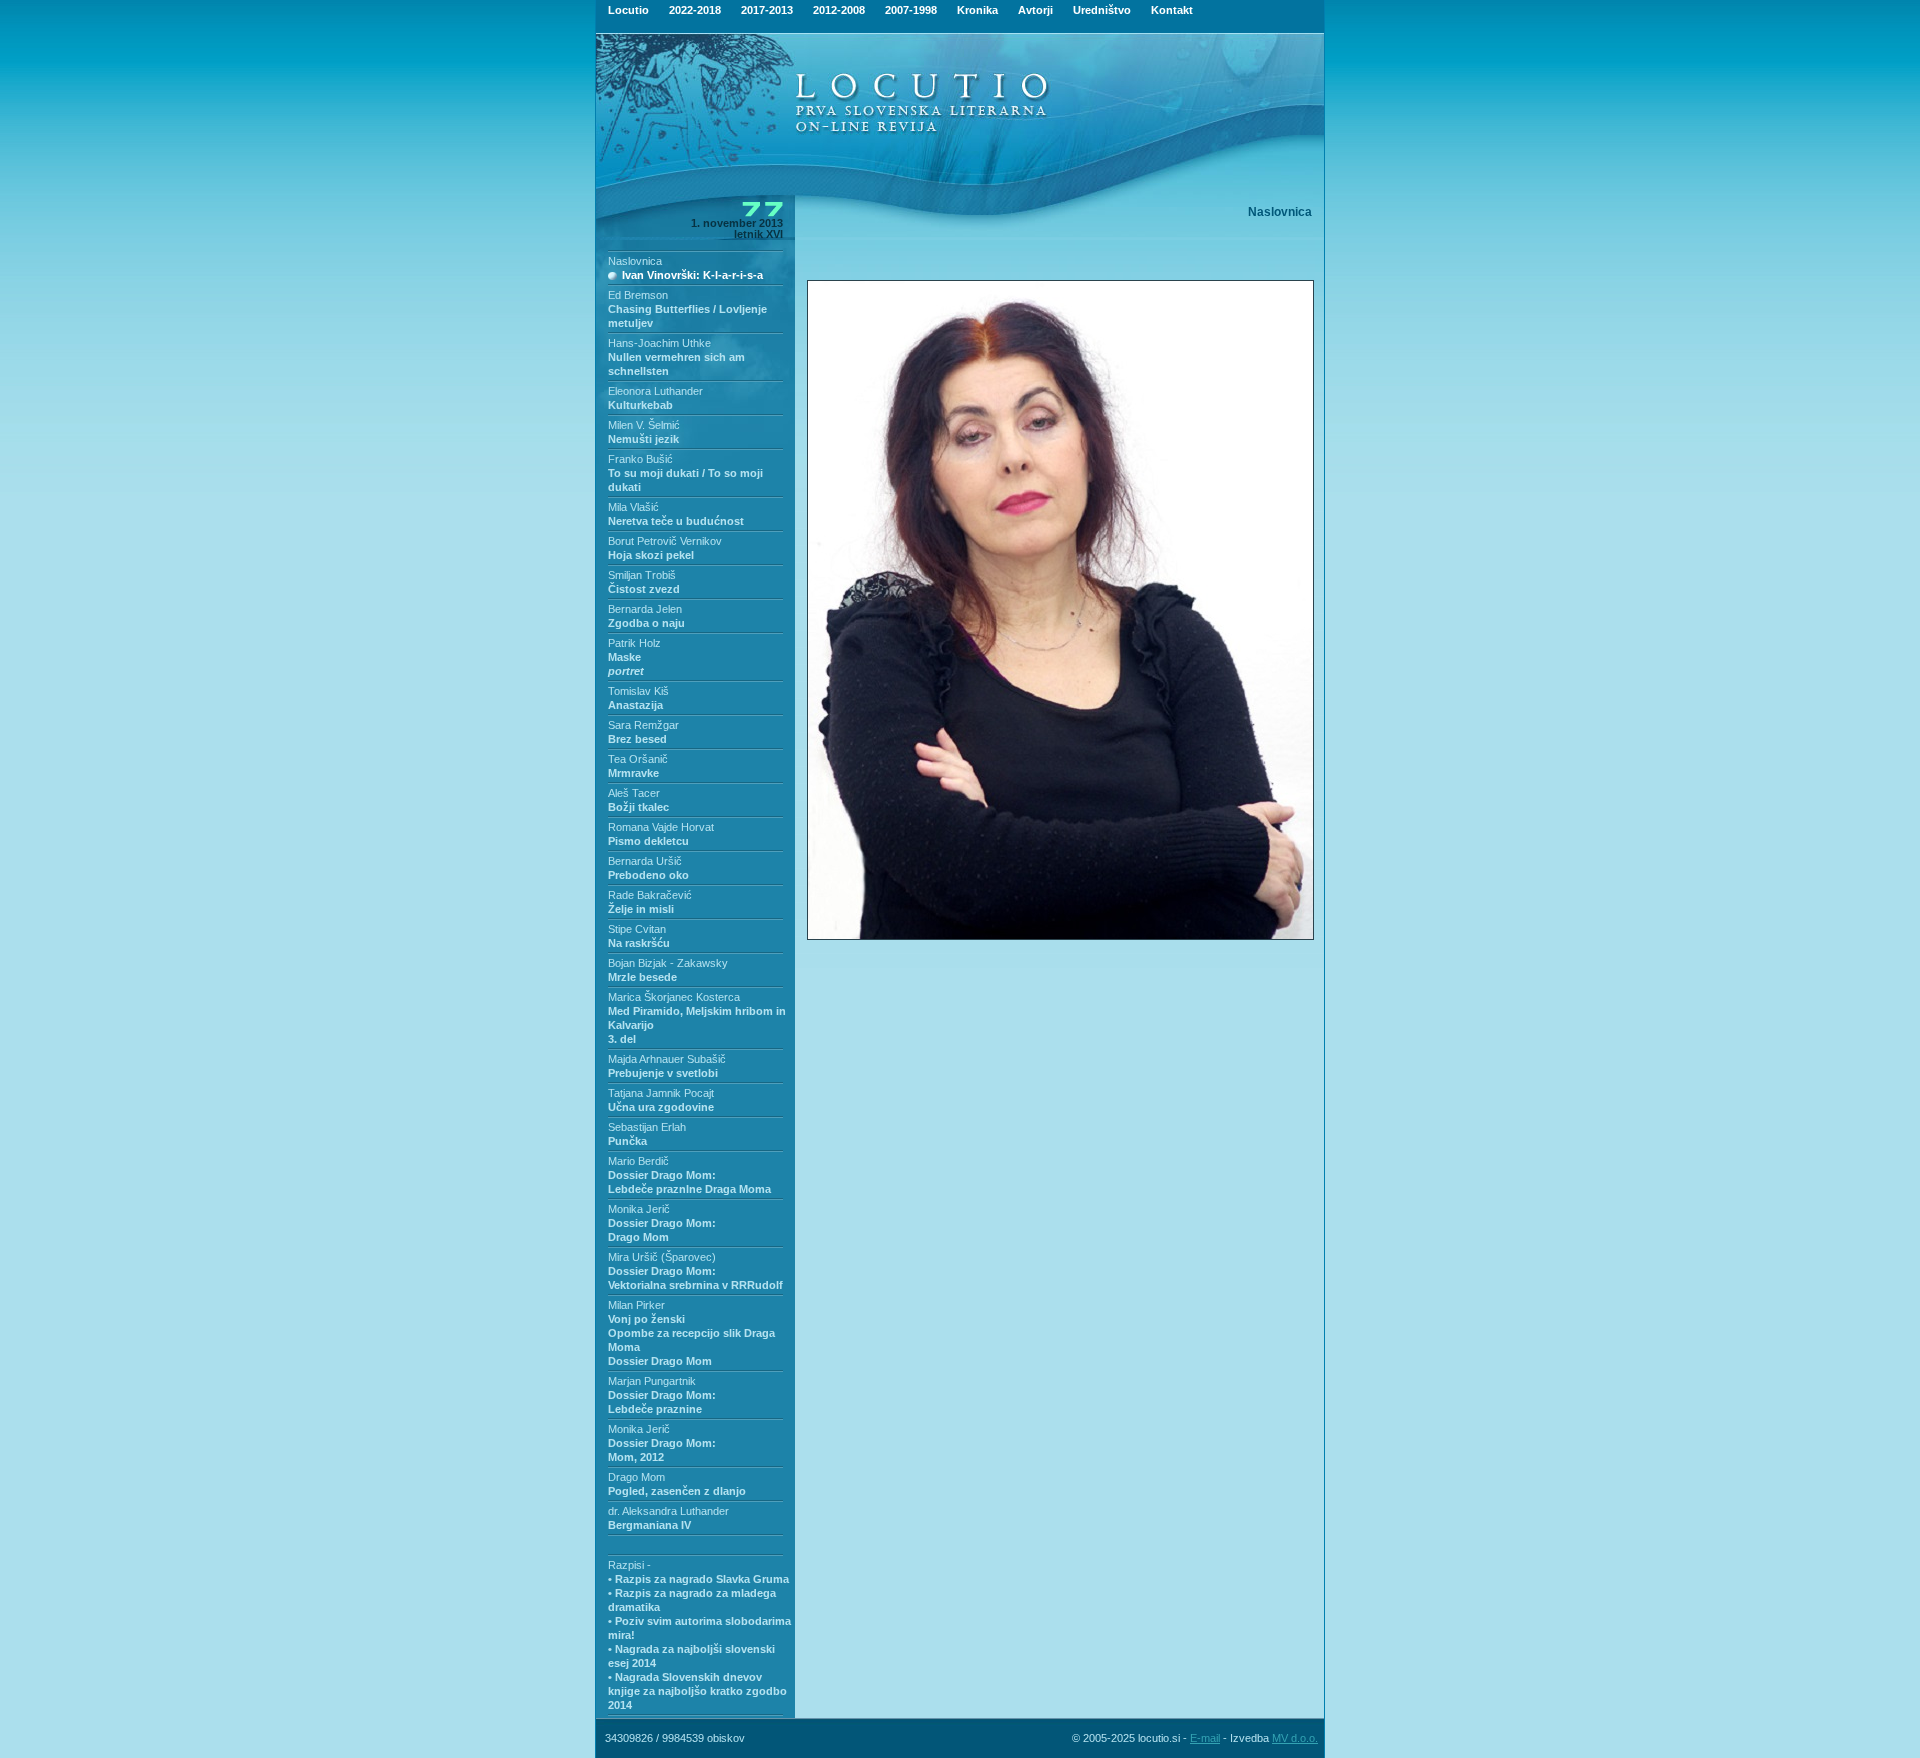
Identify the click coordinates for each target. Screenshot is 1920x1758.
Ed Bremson (638, 295)
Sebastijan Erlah (647, 1127)
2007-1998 (911, 10)
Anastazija (635, 705)
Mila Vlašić (633, 507)
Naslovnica (635, 261)
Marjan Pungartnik (652, 1381)
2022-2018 (695, 10)
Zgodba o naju (646, 623)
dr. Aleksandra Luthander (668, 1511)
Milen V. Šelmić (644, 425)
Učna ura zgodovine (661, 1107)
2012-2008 (839, 10)
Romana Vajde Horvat (661, 827)
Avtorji (1035, 10)
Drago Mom (636, 1477)
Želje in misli (641, 909)
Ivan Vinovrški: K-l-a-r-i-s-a (692, 275)
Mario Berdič (638, 1161)
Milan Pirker (636, 1305)
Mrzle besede (642, 977)
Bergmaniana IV (649, 1525)
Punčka (627, 1141)
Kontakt (1172, 10)
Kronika (977, 10)
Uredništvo (1102, 10)
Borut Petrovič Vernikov (665, 541)
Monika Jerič (639, 1209)
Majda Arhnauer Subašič (667, 1059)
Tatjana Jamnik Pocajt (661, 1093)
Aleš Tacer (634, 793)
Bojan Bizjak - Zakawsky (668, 963)
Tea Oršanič (638, 759)
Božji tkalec (638, 807)
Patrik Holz (634, 643)
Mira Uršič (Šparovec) (662, 1257)
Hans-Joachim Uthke (659, 343)
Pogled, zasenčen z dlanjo (677, 1491)
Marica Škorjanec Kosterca (674, 997)
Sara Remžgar (643, 725)
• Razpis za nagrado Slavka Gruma (698, 1579)
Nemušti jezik (643, 439)
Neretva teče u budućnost (676, 521)
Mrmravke (633, 773)
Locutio (628, 10)
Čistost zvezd (644, 589)
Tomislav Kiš (638, 691)
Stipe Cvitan (637, 929)
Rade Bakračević (650, 895)
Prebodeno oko (648, 875)
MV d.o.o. (1295, 1738)
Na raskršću (639, 943)
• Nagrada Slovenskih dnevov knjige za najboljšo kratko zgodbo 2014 (697, 1691)
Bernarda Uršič (645, 861)
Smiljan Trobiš (642, 575)
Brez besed (637, 739)
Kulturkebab (640, 405)
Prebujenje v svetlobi (663, 1073)
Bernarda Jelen (645, 609)
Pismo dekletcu (648, 841)
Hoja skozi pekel (651, 555)
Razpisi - (629, 1565)
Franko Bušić (640, 459)
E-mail (1205, 1738)
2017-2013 (767, 10)
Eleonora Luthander (655, 391)
